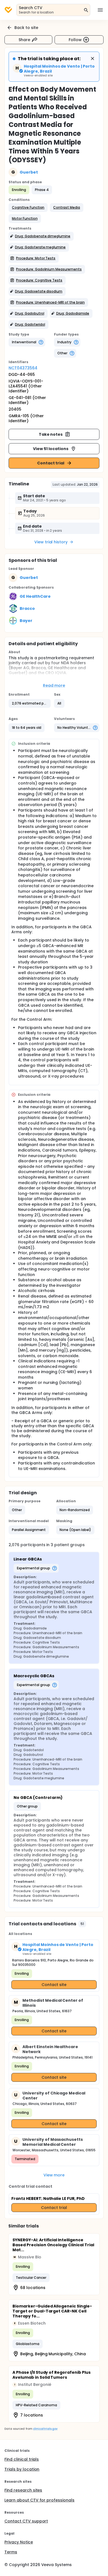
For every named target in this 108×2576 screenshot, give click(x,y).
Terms (11, 2552)
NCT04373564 (23, 368)
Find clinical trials (22, 2459)
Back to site (26, 28)
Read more (54, 685)
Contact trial (51, 463)
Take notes (51, 434)
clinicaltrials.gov (45, 2429)
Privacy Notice (19, 2542)
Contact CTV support (26, 2521)
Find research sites (23, 2490)
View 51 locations (51, 449)
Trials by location (22, 2469)
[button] (28, 208)
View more (54, 2175)
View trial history (51, 542)
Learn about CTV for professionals (39, 2500)
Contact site (54, 1985)
